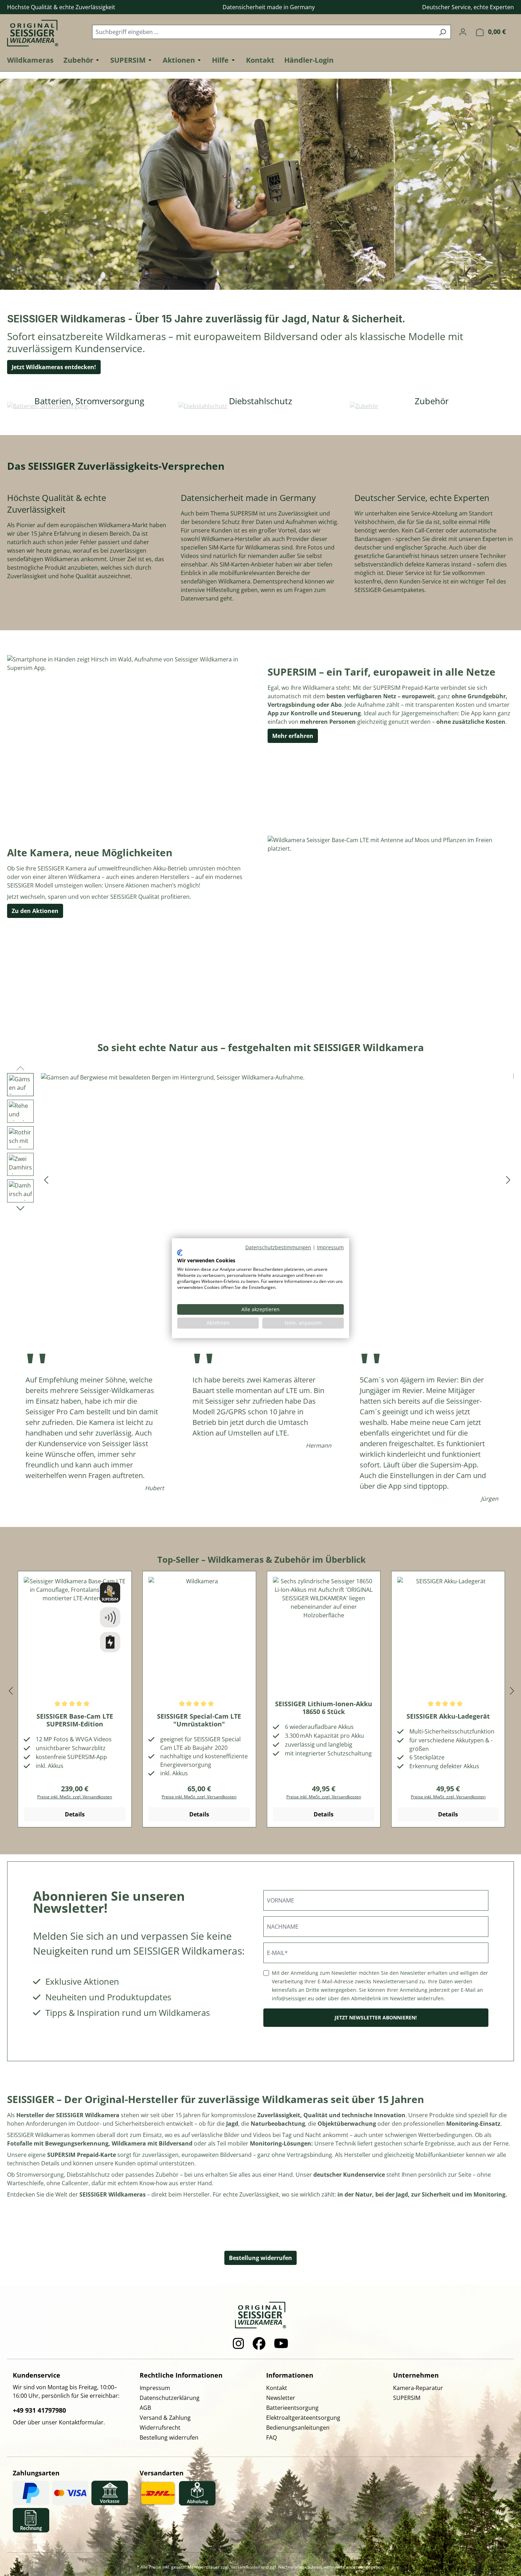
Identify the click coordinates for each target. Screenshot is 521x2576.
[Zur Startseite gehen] (43, 30)
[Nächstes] (508, 1180)
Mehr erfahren (293, 736)
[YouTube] (281, 2344)
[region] (260, 1179)
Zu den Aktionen (35, 911)
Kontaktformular (81, 2422)
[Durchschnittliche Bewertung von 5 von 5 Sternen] (75, 1704)
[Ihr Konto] (463, 32)
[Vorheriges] (46, 1180)
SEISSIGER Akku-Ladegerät (324, 1716)
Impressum (155, 2388)
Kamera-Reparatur (418, 2388)
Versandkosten (245, 2567)
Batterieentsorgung (292, 2408)
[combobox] (263, 32)
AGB (145, 2408)
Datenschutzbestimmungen (278, 1247)
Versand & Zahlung (165, 2418)
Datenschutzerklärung (170, 2398)
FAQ (271, 2437)
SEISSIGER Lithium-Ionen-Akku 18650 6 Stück (199, 1708)
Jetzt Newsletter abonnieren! (376, 2017)
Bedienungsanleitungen (298, 2428)
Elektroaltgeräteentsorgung (303, 2418)
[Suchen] (442, 32)
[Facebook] (259, 2344)
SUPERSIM (407, 2398)
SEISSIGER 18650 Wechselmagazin (448, 1708)
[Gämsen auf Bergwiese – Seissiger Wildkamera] (277, 1179)
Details (75, 1814)
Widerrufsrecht (160, 2428)
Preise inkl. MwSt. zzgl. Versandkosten (75, 1797)
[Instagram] (239, 2344)
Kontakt (277, 2388)
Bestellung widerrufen (260, 2258)
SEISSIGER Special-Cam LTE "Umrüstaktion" (75, 1720)
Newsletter (281, 2398)
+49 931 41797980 (39, 2410)
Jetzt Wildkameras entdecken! (54, 367)
